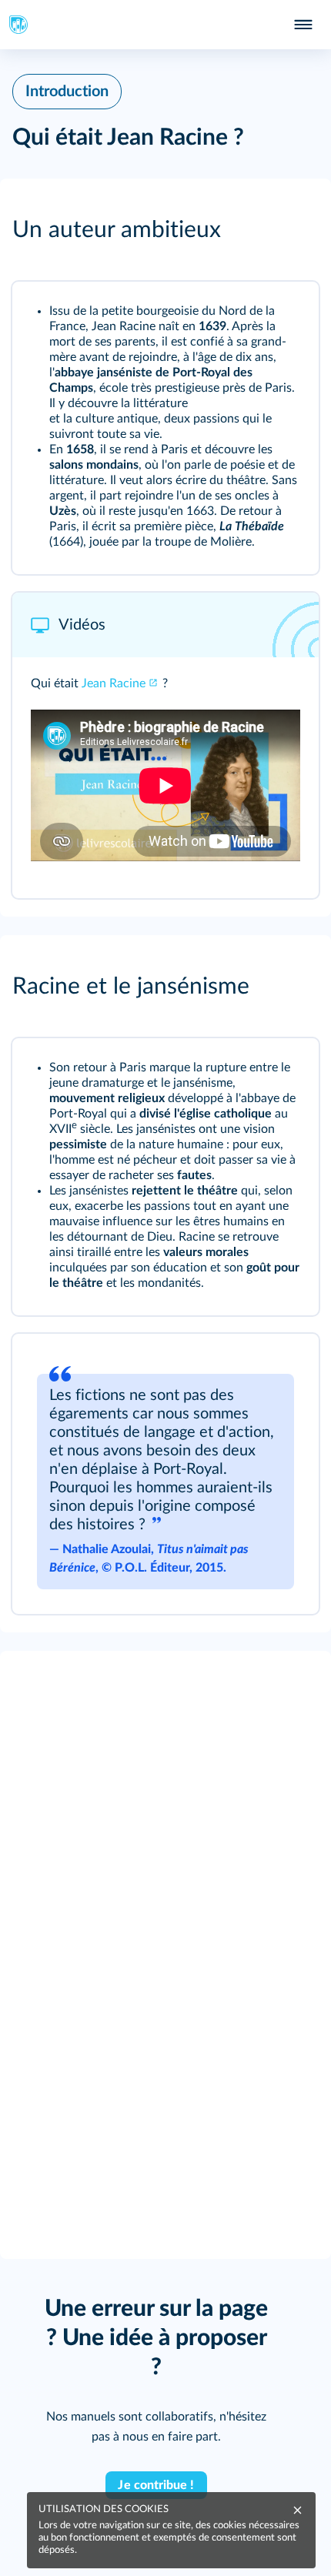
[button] (165, 230)
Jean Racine (114, 683)
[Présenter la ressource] (286, 314)
